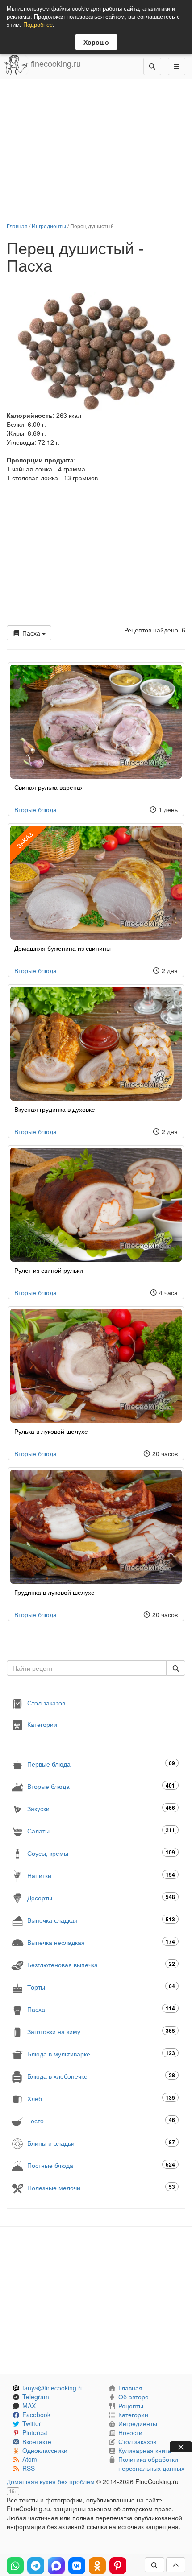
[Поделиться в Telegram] (36, 2566)
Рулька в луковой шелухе (51, 1431)
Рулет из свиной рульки (49, 1270)
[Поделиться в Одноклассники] (97, 2566)
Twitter (32, 2423)
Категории (42, 1724)
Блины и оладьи (101, 2143)
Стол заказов (46, 1703)
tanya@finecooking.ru (53, 2388)
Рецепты (131, 2406)
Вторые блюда (35, 809)
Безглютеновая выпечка (101, 1964)
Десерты (101, 1897)
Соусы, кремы (101, 1853)
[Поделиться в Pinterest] (118, 2566)
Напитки (101, 1875)
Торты (101, 1987)
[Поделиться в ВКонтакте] (77, 2566)
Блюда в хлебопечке (101, 2076)
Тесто (101, 2120)
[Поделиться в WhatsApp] (15, 2566)
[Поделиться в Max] (56, 2566)
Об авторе (134, 2397)
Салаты (101, 1831)
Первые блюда (101, 1764)
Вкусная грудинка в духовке (55, 1109)
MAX (29, 2406)
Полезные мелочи (101, 2187)
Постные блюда (101, 2165)
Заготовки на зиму (101, 2031)
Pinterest (35, 2432)
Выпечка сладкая (101, 1920)
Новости (130, 2432)
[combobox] (87, 1668)
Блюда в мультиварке (101, 2054)
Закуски (101, 1808)
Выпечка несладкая (101, 1942)
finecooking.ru (55, 63)
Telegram (36, 2397)
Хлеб (101, 2098)
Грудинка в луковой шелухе (54, 1592)
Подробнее (38, 24)
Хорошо (96, 42)
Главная (17, 226)
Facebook (36, 2415)
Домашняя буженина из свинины (63, 948)
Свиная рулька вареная (49, 787)
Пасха (31, 633)
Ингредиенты (49, 226)
